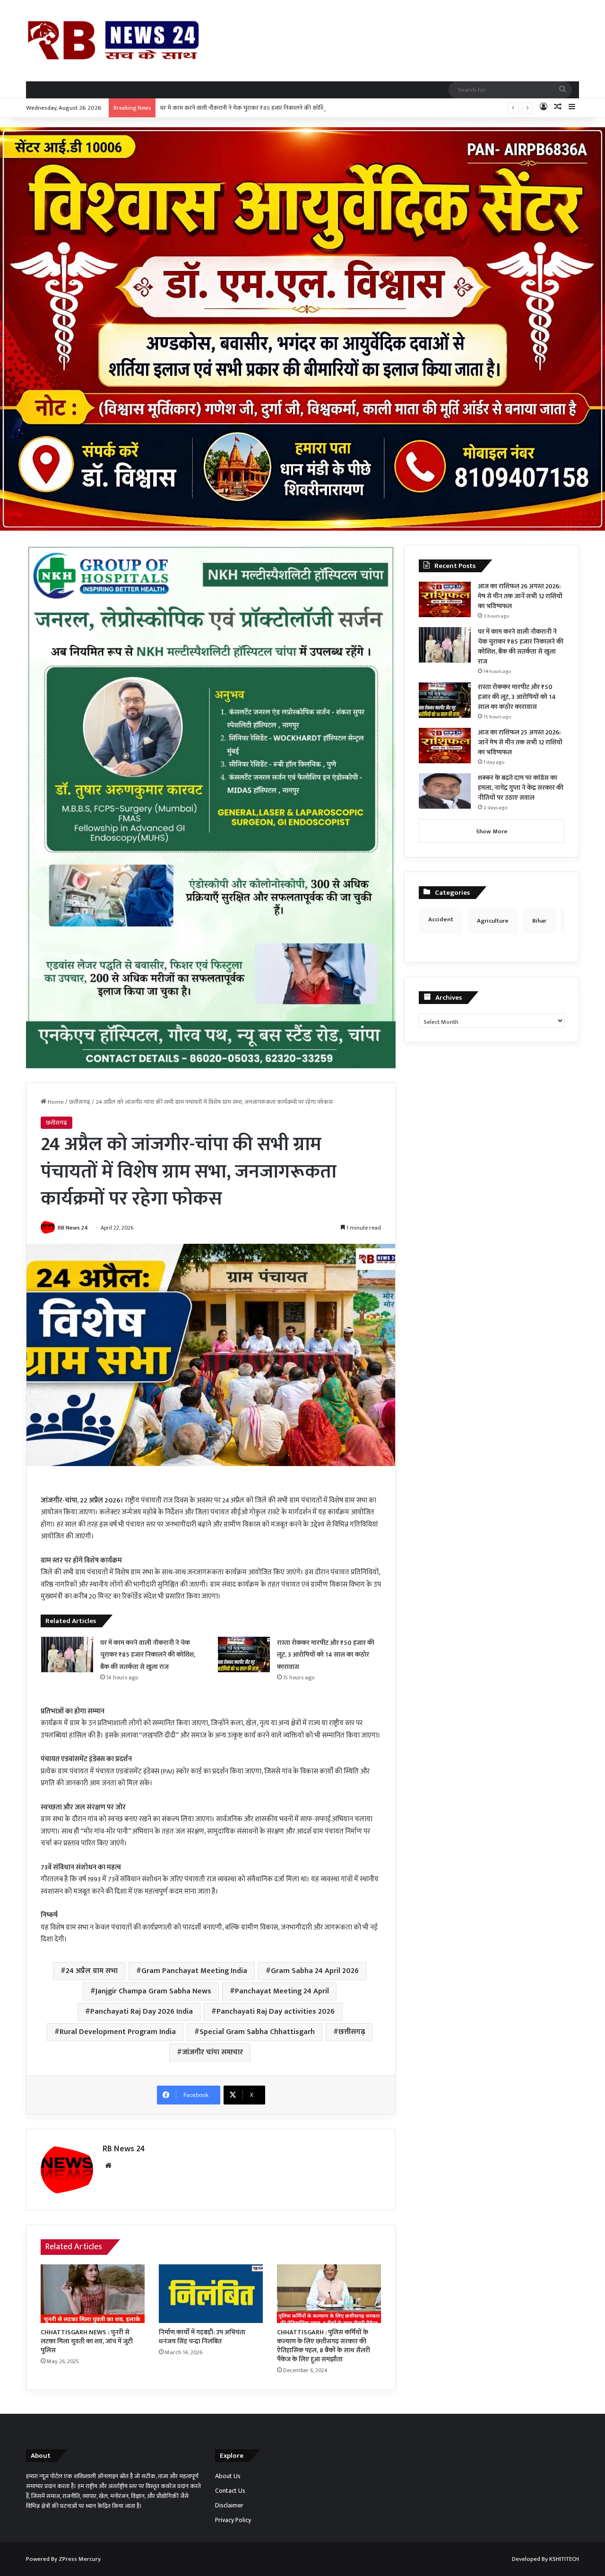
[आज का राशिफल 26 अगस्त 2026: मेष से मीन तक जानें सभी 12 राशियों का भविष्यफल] (445, 599)
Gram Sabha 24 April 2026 (315, 1971)
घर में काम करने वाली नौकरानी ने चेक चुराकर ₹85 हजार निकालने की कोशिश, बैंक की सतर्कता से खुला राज (277, 108)
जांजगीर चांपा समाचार (212, 2052)
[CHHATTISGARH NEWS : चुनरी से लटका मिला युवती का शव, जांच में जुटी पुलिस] (93, 2294)
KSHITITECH (564, 2559)
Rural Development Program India (118, 2032)
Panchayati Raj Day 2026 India (142, 2012)
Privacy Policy (233, 2520)
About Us (228, 2476)
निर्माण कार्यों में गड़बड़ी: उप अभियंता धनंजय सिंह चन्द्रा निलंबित (202, 2337)
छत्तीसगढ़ (80, 1102)
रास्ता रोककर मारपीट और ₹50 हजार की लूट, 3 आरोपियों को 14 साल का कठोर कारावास (326, 1655)
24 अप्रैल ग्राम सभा (92, 1971)
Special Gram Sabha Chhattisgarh (257, 2032)
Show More (492, 831)
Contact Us (230, 2491)
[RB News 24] (113, 40)
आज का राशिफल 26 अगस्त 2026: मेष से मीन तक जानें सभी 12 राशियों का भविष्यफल (520, 596)
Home (55, 1102)
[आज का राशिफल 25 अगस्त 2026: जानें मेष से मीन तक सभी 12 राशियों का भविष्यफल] (445, 746)
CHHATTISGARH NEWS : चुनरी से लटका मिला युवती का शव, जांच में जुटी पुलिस (87, 2341)
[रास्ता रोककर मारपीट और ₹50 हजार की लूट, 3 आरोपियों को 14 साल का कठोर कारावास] (244, 1655)
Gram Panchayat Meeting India (194, 1971)
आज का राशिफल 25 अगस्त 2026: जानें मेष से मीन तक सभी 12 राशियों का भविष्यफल (520, 742)
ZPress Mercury (80, 2559)
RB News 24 (73, 1228)
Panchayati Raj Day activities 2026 (276, 2012)
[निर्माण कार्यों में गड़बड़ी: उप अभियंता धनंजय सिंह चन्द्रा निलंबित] (211, 2294)
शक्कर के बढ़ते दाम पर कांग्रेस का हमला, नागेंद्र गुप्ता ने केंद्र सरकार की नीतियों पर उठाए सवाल (521, 788)
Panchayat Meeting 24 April (282, 1991)
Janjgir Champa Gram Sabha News (153, 1991)
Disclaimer (229, 2506)
